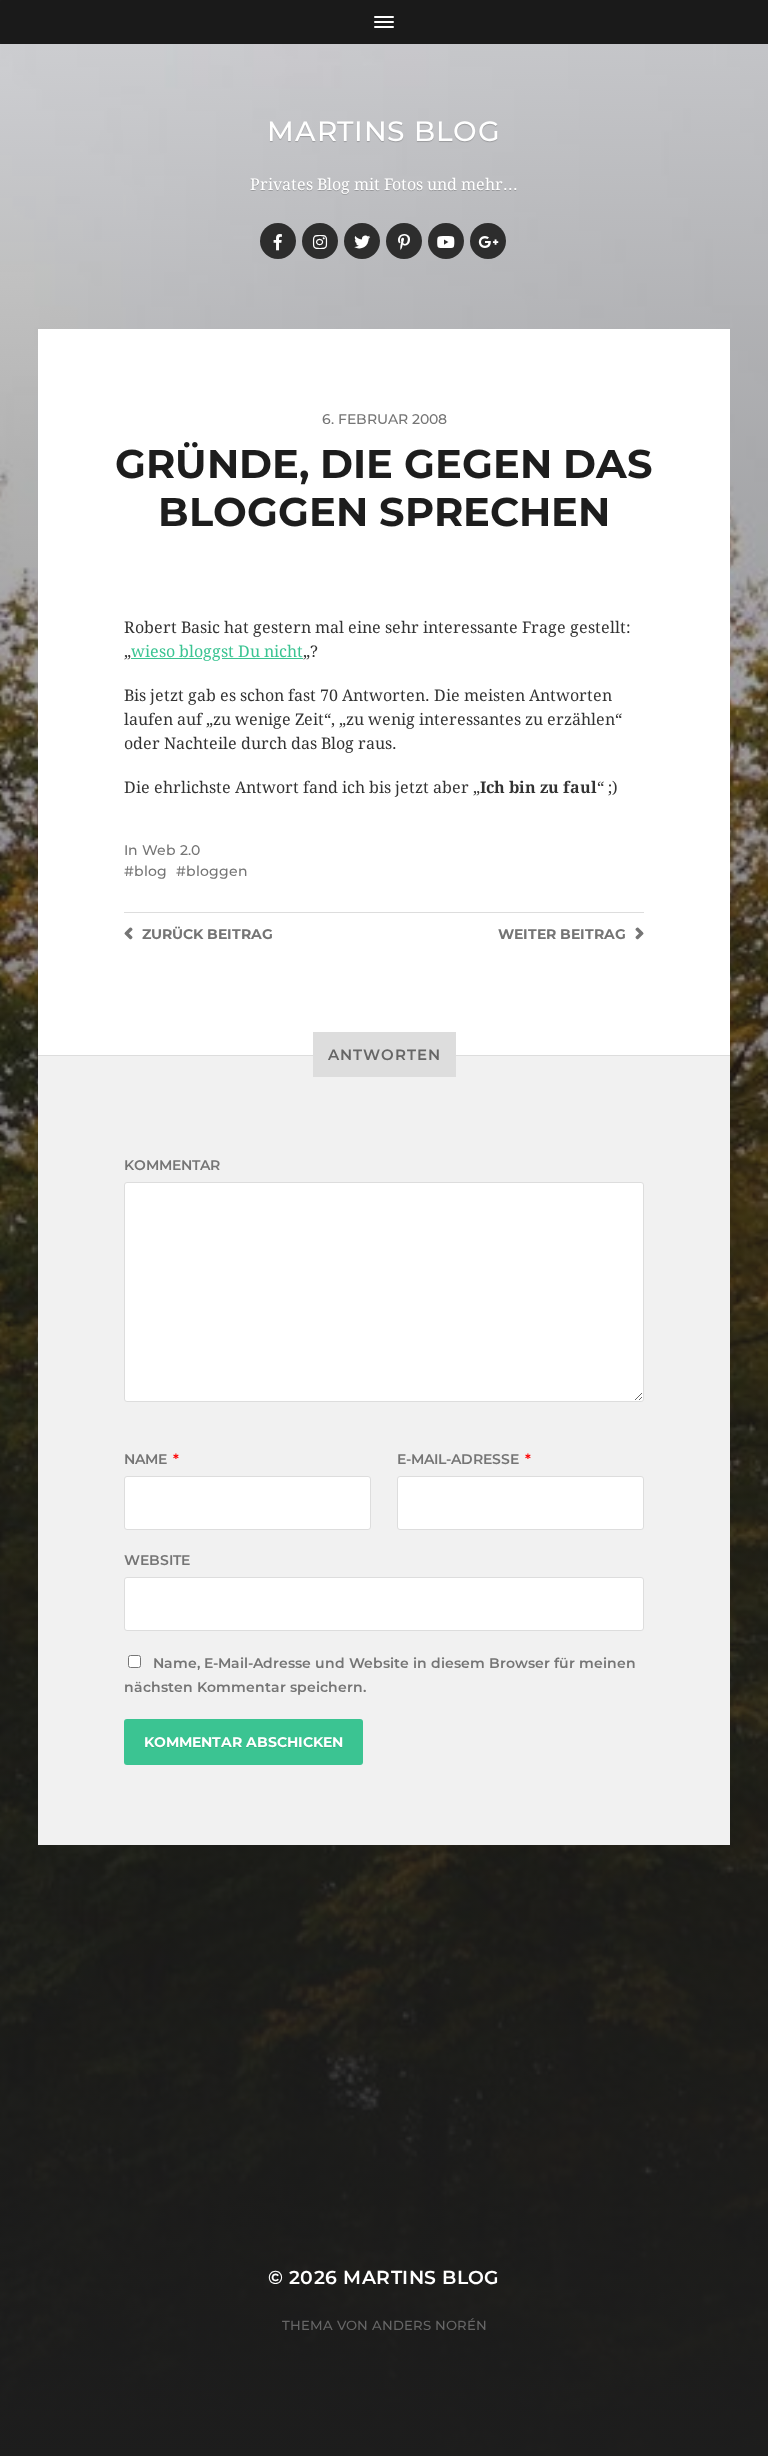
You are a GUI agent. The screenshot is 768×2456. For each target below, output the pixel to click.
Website (157, 1560)
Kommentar (172, 1165)
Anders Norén (429, 2325)
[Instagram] (320, 241)
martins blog (383, 131)
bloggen (217, 871)
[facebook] (278, 241)
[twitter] (362, 241)
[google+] (488, 241)
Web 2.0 (171, 850)
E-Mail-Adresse (464, 1459)
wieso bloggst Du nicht (217, 651)
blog (150, 871)
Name (151, 1459)
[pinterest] (404, 241)
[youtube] (446, 241)
